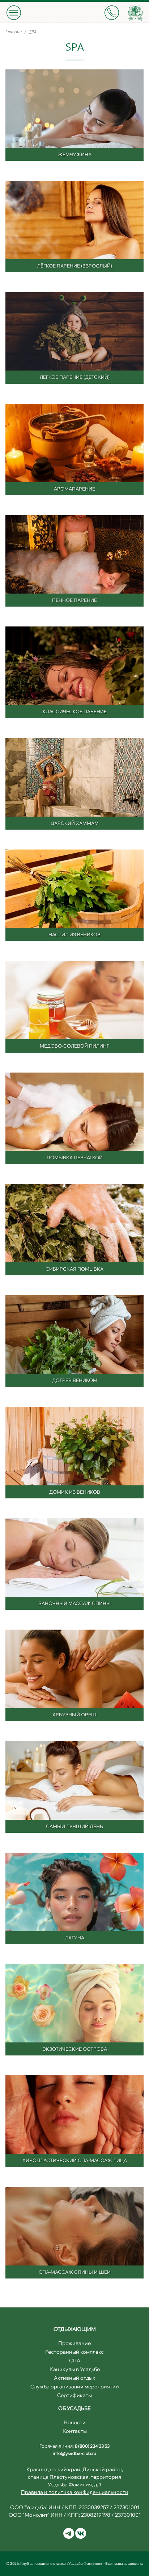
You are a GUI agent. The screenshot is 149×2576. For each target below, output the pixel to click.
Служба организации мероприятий (75, 2387)
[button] (14, 12)
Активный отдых (74, 2378)
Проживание (74, 2343)
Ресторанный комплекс (74, 2352)
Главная (14, 32)
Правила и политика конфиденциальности (75, 2492)
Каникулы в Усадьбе (75, 2369)
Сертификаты (74, 2395)
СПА (75, 2361)
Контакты (75, 2431)
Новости (75, 2422)
